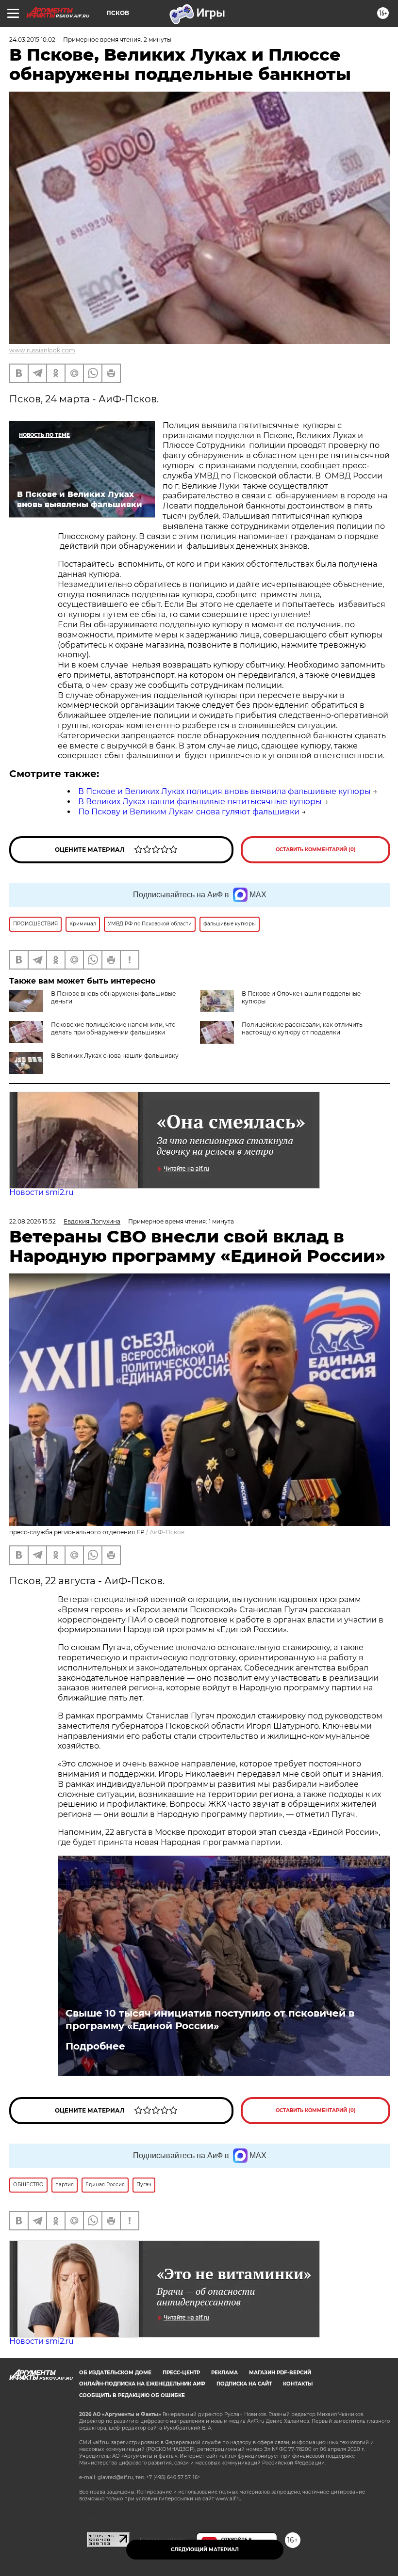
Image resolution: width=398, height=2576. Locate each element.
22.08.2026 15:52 (33, 1221)
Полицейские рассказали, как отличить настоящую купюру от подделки (302, 1028)
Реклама (224, 2373)
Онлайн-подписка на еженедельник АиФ (142, 2384)
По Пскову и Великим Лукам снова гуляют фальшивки (189, 812)
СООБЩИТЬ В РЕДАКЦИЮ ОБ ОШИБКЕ (132, 2395)
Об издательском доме (115, 2373)
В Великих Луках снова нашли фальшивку (115, 1056)
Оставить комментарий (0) (316, 850)
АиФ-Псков (167, 1532)
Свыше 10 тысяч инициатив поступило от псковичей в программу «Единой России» (210, 2019)
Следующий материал (205, 2550)
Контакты (298, 2384)
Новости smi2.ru (41, 1192)
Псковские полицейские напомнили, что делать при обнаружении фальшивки (113, 1028)
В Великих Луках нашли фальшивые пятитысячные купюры (200, 802)
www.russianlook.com (42, 350)
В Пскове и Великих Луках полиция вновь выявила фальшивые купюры (224, 791)
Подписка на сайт (244, 2384)
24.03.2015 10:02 (32, 40)
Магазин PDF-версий (280, 2373)
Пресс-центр (181, 2373)
